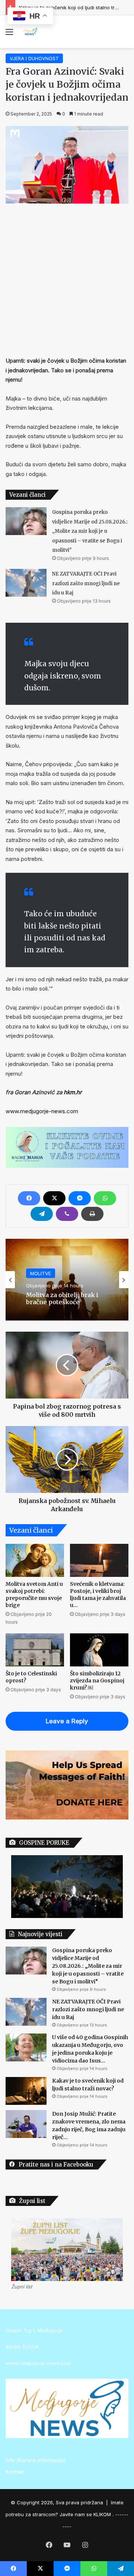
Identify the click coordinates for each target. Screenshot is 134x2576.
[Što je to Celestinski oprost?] (35, 1650)
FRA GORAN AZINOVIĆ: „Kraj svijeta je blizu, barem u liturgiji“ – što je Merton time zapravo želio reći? (66, 1299)
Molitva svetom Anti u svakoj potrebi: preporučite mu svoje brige (34, 1595)
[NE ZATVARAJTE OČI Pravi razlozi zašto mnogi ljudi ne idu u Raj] (26, 583)
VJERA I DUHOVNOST (34, 58)
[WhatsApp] (105, 1198)
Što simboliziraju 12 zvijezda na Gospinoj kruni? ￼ (97, 1681)
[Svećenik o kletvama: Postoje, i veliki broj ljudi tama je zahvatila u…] (99, 1560)
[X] (54, 1198)
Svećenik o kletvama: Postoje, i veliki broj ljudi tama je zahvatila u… (98, 1595)
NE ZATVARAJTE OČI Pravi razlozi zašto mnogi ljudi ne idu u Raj (86, 583)
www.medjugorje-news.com (42, 1111)
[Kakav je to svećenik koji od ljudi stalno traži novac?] (26, 2091)
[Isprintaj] (92, 1214)
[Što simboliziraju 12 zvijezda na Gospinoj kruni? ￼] (99, 1650)
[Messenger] (80, 1198)
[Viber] (67, 1214)
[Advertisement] (67, 278)
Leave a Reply (67, 1721)
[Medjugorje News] (30, 32)
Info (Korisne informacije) (36, 2460)
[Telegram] (42, 1214)
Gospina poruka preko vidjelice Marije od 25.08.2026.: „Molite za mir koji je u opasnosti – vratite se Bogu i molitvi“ (90, 531)
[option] (67, 1280)
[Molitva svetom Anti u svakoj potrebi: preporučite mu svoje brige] (35, 1560)
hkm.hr (72, 1092)
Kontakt (15, 2472)
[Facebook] (29, 1198)
